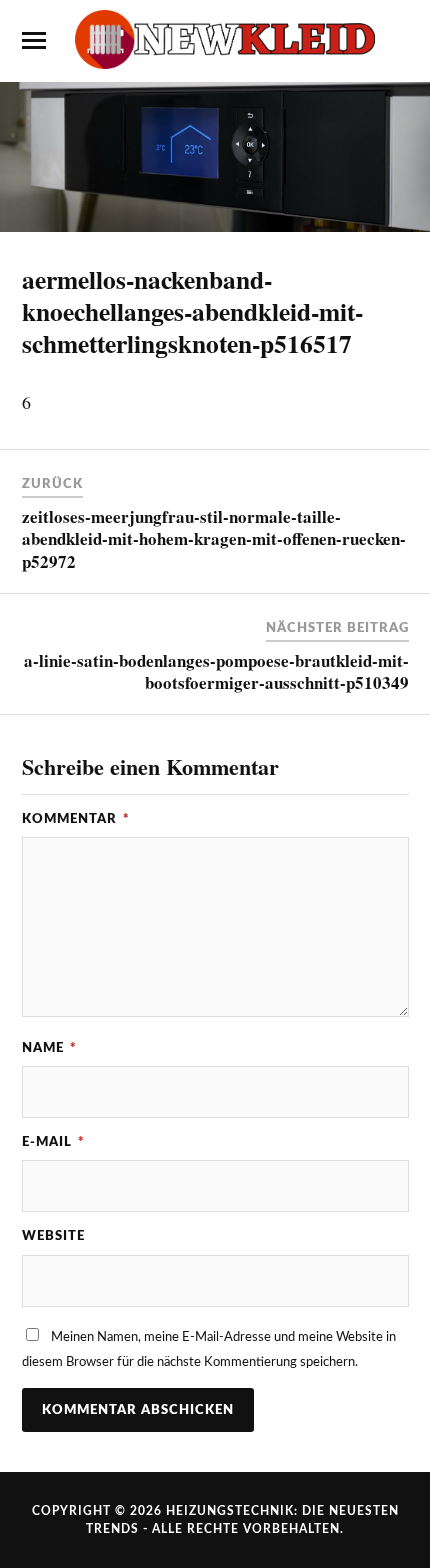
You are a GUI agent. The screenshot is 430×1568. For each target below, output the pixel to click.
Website (53, 1236)
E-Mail (53, 1142)
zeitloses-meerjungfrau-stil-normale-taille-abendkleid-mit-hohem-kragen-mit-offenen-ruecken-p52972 (214, 538)
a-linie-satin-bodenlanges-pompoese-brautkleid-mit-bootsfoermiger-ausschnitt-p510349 (216, 671)
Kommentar (76, 819)
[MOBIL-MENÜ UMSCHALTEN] (34, 41)
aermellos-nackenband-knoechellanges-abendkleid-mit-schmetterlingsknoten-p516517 (192, 311)
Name (49, 1048)
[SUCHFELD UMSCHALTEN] (397, 41)
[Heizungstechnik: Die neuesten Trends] (215, 39)
